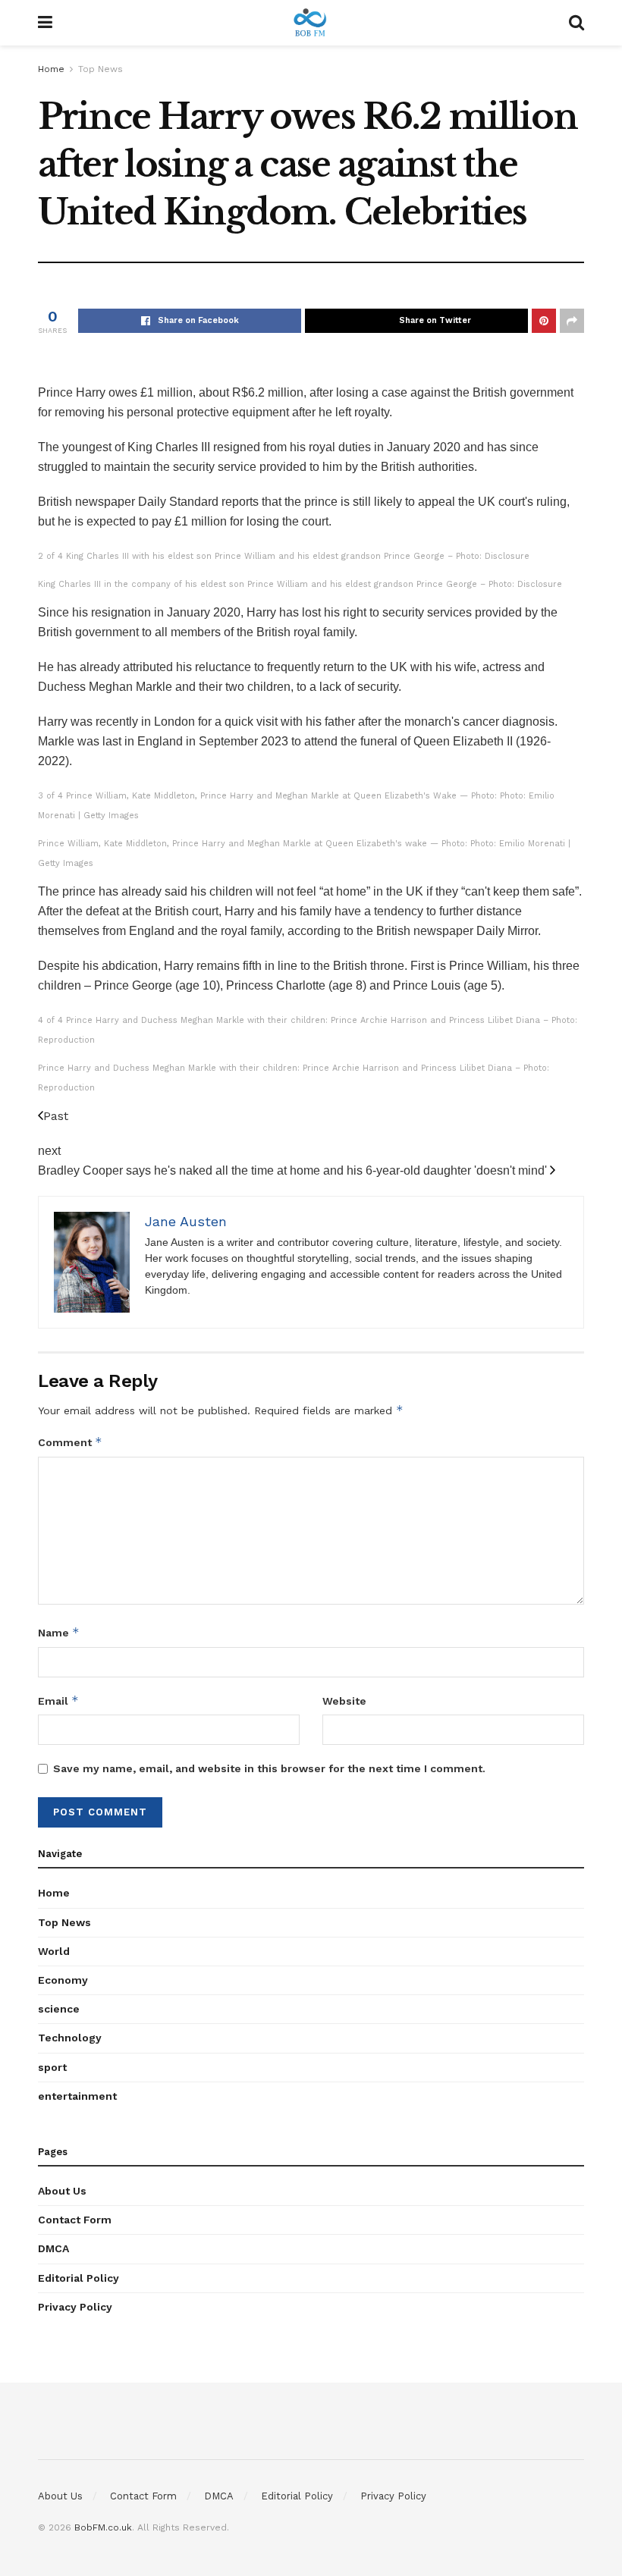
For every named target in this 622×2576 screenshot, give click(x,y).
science (59, 2009)
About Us (62, 2191)
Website (344, 1701)
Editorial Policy (79, 2278)
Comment (70, 1442)
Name (59, 1632)
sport (52, 2067)
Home (51, 69)
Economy (63, 1980)
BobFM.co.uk (103, 2527)
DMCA (53, 2248)
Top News (101, 69)
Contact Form (75, 2220)
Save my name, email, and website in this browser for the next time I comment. (269, 1768)
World (54, 1951)
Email (58, 1701)
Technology (70, 2038)
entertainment (77, 2096)
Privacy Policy (75, 2307)
